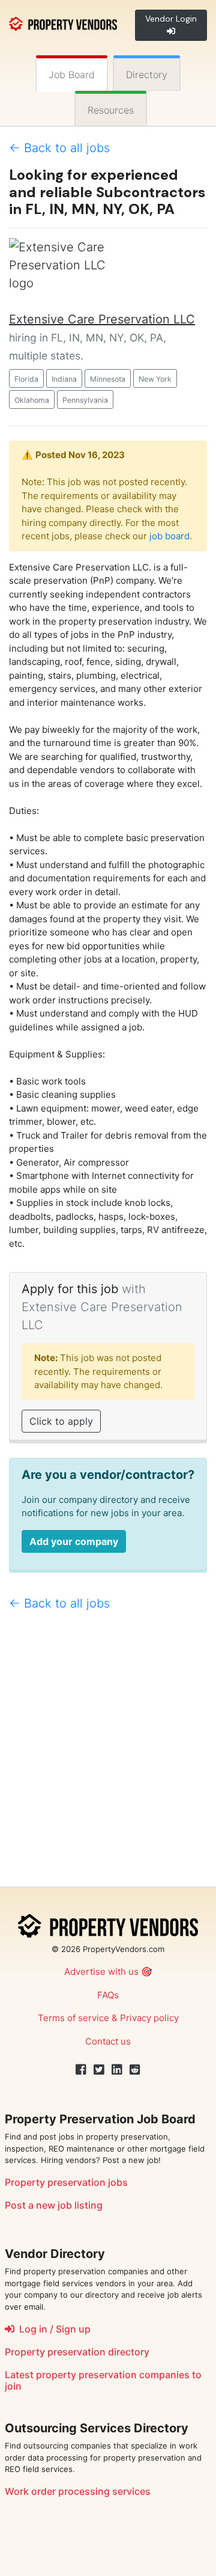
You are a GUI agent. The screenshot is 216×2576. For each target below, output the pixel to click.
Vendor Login (171, 19)
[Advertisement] (108, 1754)
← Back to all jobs (59, 148)
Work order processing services (78, 2491)
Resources (111, 110)
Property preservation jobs (66, 2182)
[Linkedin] (117, 2070)
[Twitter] (99, 2070)
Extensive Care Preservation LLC (102, 319)
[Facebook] (81, 2070)
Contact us (108, 2041)
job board (169, 536)
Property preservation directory (77, 2352)
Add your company (74, 1541)
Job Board (72, 75)
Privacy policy (149, 2018)
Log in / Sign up (52, 2329)
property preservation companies (113, 2375)
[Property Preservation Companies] (63, 23)
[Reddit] (135, 2070)
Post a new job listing (54, 2205)
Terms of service (73, 2018)
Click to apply (61, 1421)
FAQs (108, 1995)
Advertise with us (101, 1972)
